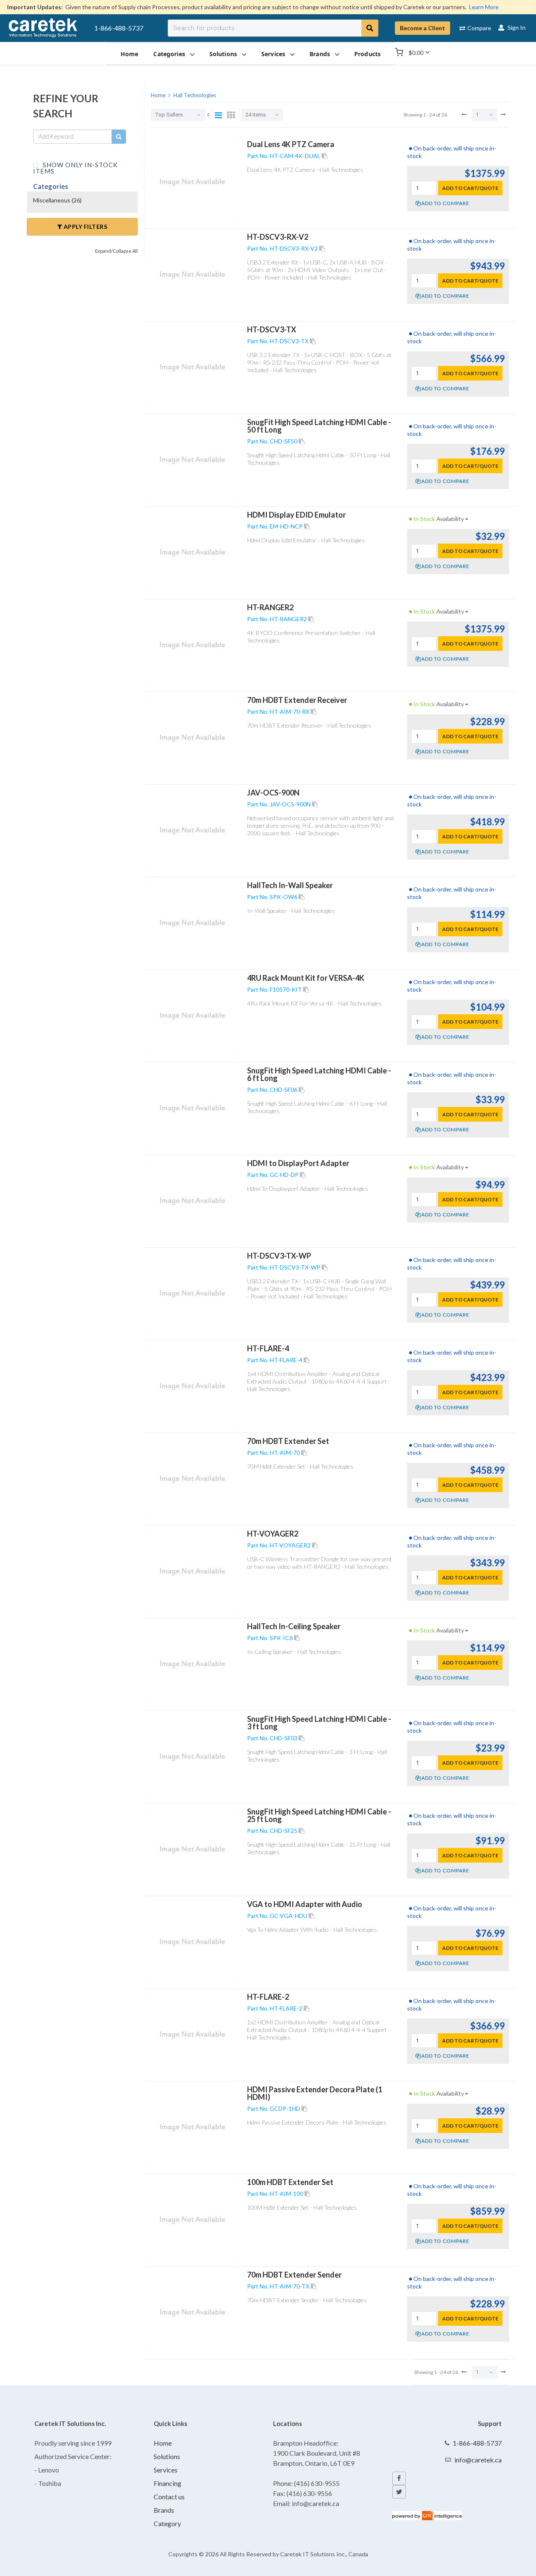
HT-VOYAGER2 (273, 1534)
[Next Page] (503, 114)
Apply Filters (85, 227)
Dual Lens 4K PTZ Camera (291, 144)
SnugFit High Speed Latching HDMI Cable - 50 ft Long (319, 426)
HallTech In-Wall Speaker (290, 885)
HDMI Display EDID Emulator (296, 515)
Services (166, 2470)
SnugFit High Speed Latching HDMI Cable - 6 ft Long (319, 1074)
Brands (164, 2510)
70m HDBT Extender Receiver (297, 700)
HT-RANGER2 (270, 607)
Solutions (167, 2456)
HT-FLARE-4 (268, 1348)
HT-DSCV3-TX (272, 329)
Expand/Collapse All (116, 251)
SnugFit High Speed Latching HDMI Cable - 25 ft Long (319, 1815)
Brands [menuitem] (320, 53)
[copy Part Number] (325, 156)
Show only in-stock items (75, 167)
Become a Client (423, 28)
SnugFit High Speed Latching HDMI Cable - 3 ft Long (319, 1723)
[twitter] (399, 2492)
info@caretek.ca (478, 2460)
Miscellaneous (57, 200)
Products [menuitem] (367, 53)
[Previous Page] (464, 114)
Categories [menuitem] (169, 53)
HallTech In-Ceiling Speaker (294, 1626)
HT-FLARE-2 (268, 1997)
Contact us (169, 2497)
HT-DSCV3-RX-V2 (278, 237)
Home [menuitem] (130, 53)
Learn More (484, 7)
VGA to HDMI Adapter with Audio (305, 1904)
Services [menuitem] (273, 53)
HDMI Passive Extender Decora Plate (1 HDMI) (315, 2093)
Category (167, 2523)
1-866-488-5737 (119, 28)
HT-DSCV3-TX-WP (279, 1256)
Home (163, 2443)
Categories (51, 186)
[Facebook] (399, 2478)
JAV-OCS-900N (273, 793)
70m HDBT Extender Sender (294, 2275)
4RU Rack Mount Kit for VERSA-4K (306, 978)
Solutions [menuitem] (223, 53)
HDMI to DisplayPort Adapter (298, 1163)
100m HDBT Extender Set (290, 2182)
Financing (167, 2483)
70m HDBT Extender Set (288, 1441)
